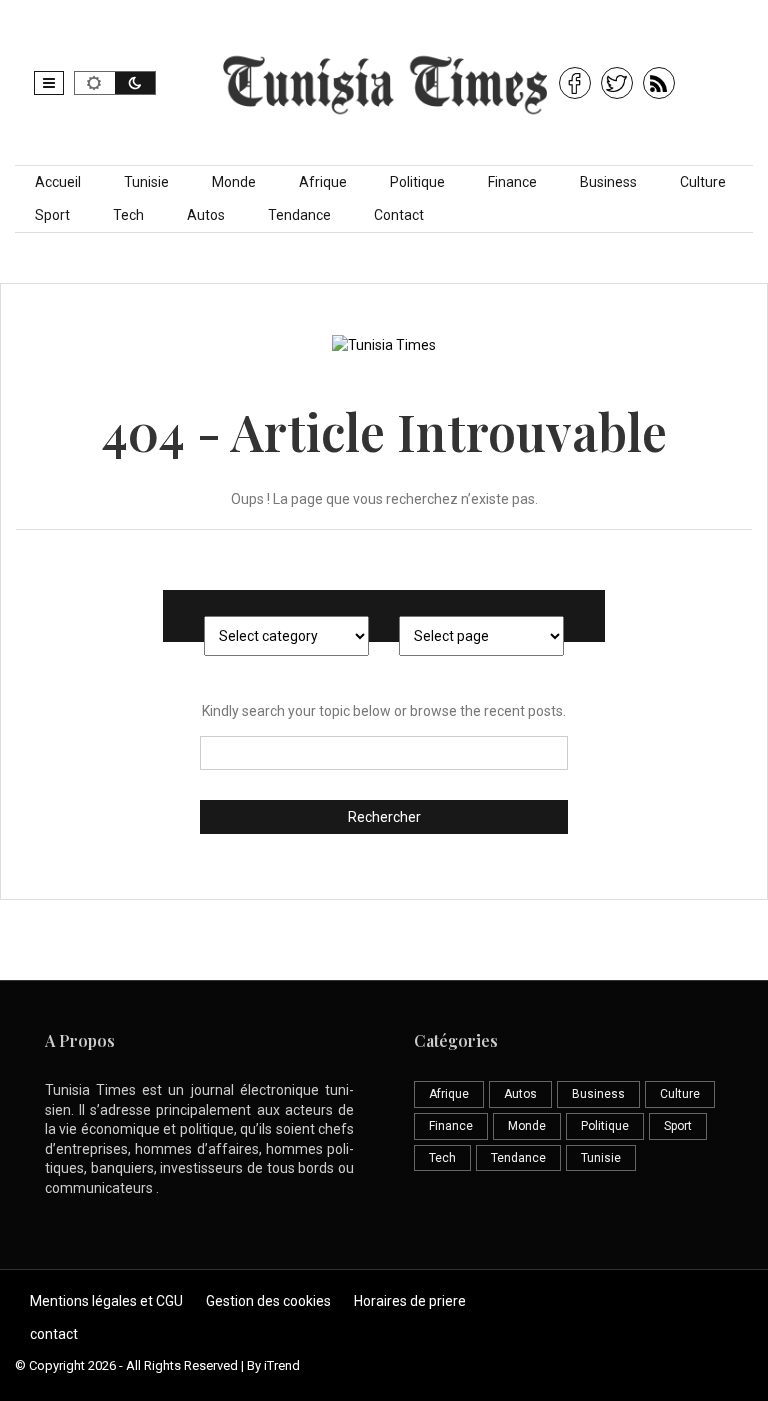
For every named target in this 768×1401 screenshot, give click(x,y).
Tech (128, 215)
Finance (512, 182)
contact (54, 1334)
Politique (417, 182)
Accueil (58, 182)
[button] (49, 83)
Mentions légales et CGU (106, 1301)
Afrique (323, 182)
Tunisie (146, 182)
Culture (703, 182)
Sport (52, 215)
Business (608, 182)
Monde (234, 182)
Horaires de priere (410, 1301)
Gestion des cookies (268, 1301)
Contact (399, 215)
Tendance (299, 215)
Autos (206, 215)
